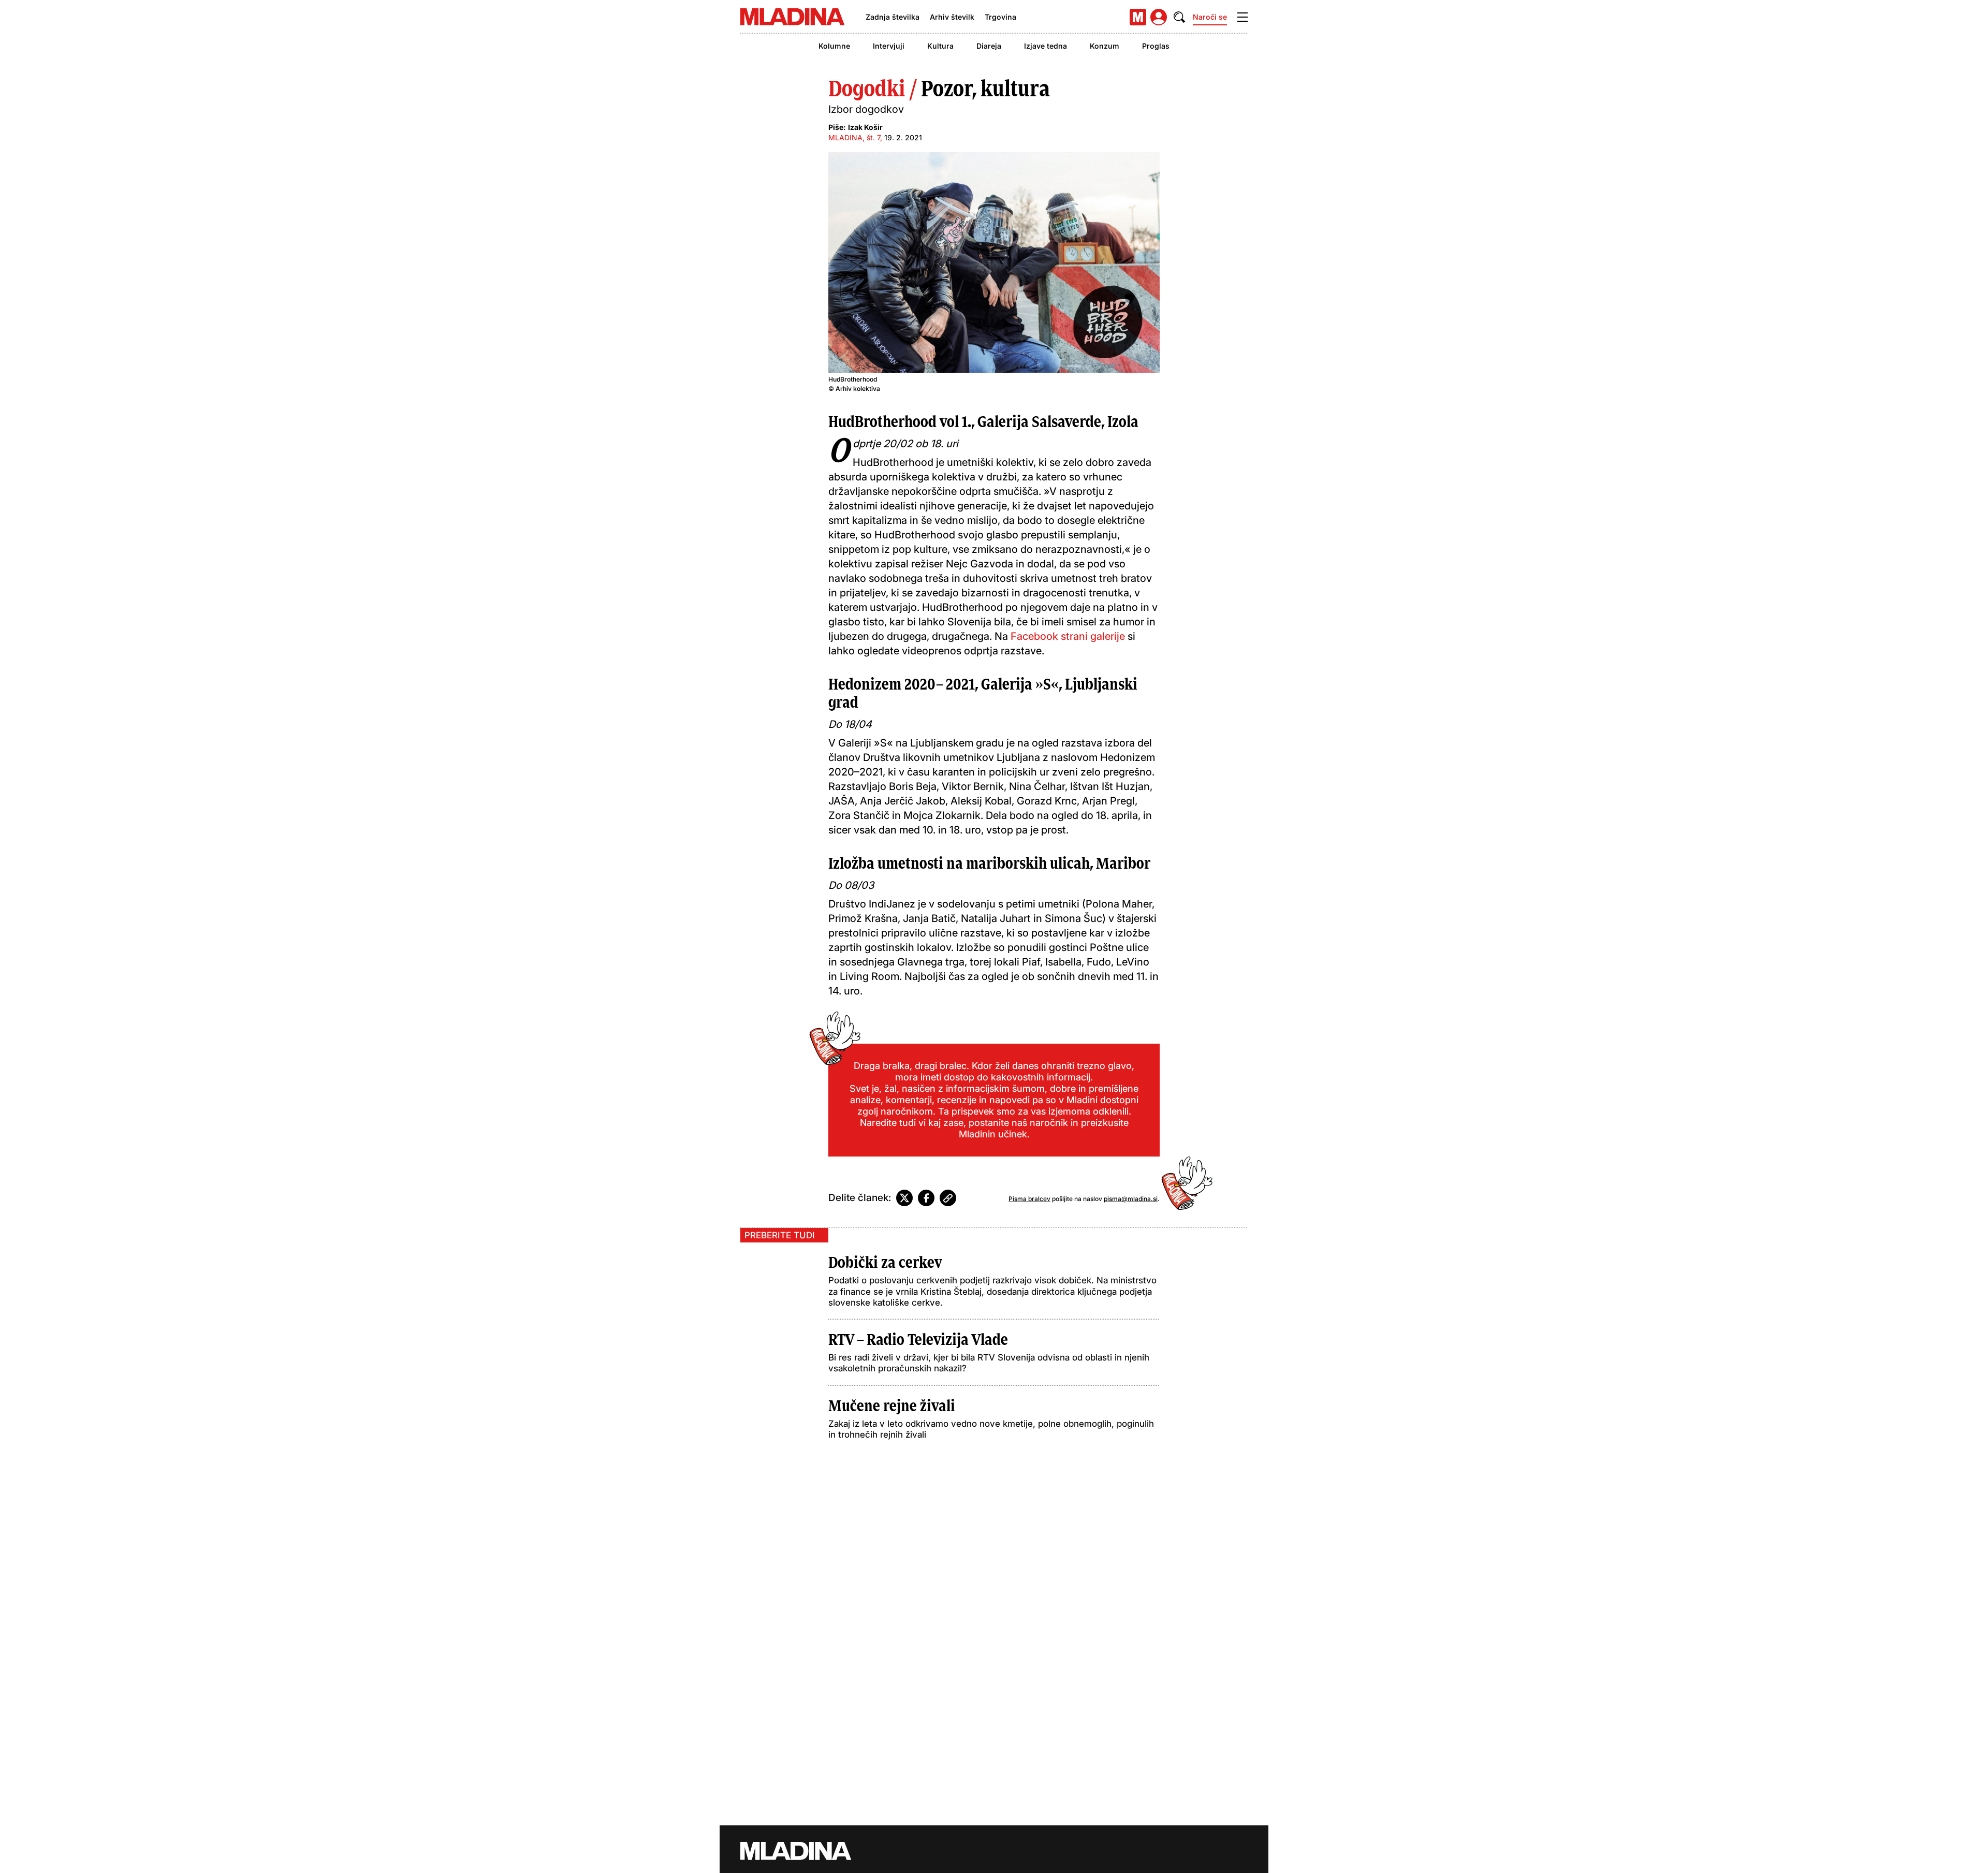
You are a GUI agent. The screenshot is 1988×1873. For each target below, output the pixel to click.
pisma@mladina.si (1131, 1199)
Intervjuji (889, 46)
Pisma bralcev (1029, 1199)
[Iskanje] (1179, 17)
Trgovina (1000, 17)
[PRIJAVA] (1159, 17)
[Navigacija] (1242, 17)
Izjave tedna (1046, 46)
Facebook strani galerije (1068, 636)
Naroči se (1210, 17)
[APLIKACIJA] (1138, 17)
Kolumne (834, 46)
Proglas (1156, 46)
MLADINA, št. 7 (854, 137)
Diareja (989, 46)
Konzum (1105, 46)
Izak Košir (865, 127)
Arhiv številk (952, 17)
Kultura (940, 46)
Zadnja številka (893, 17)
